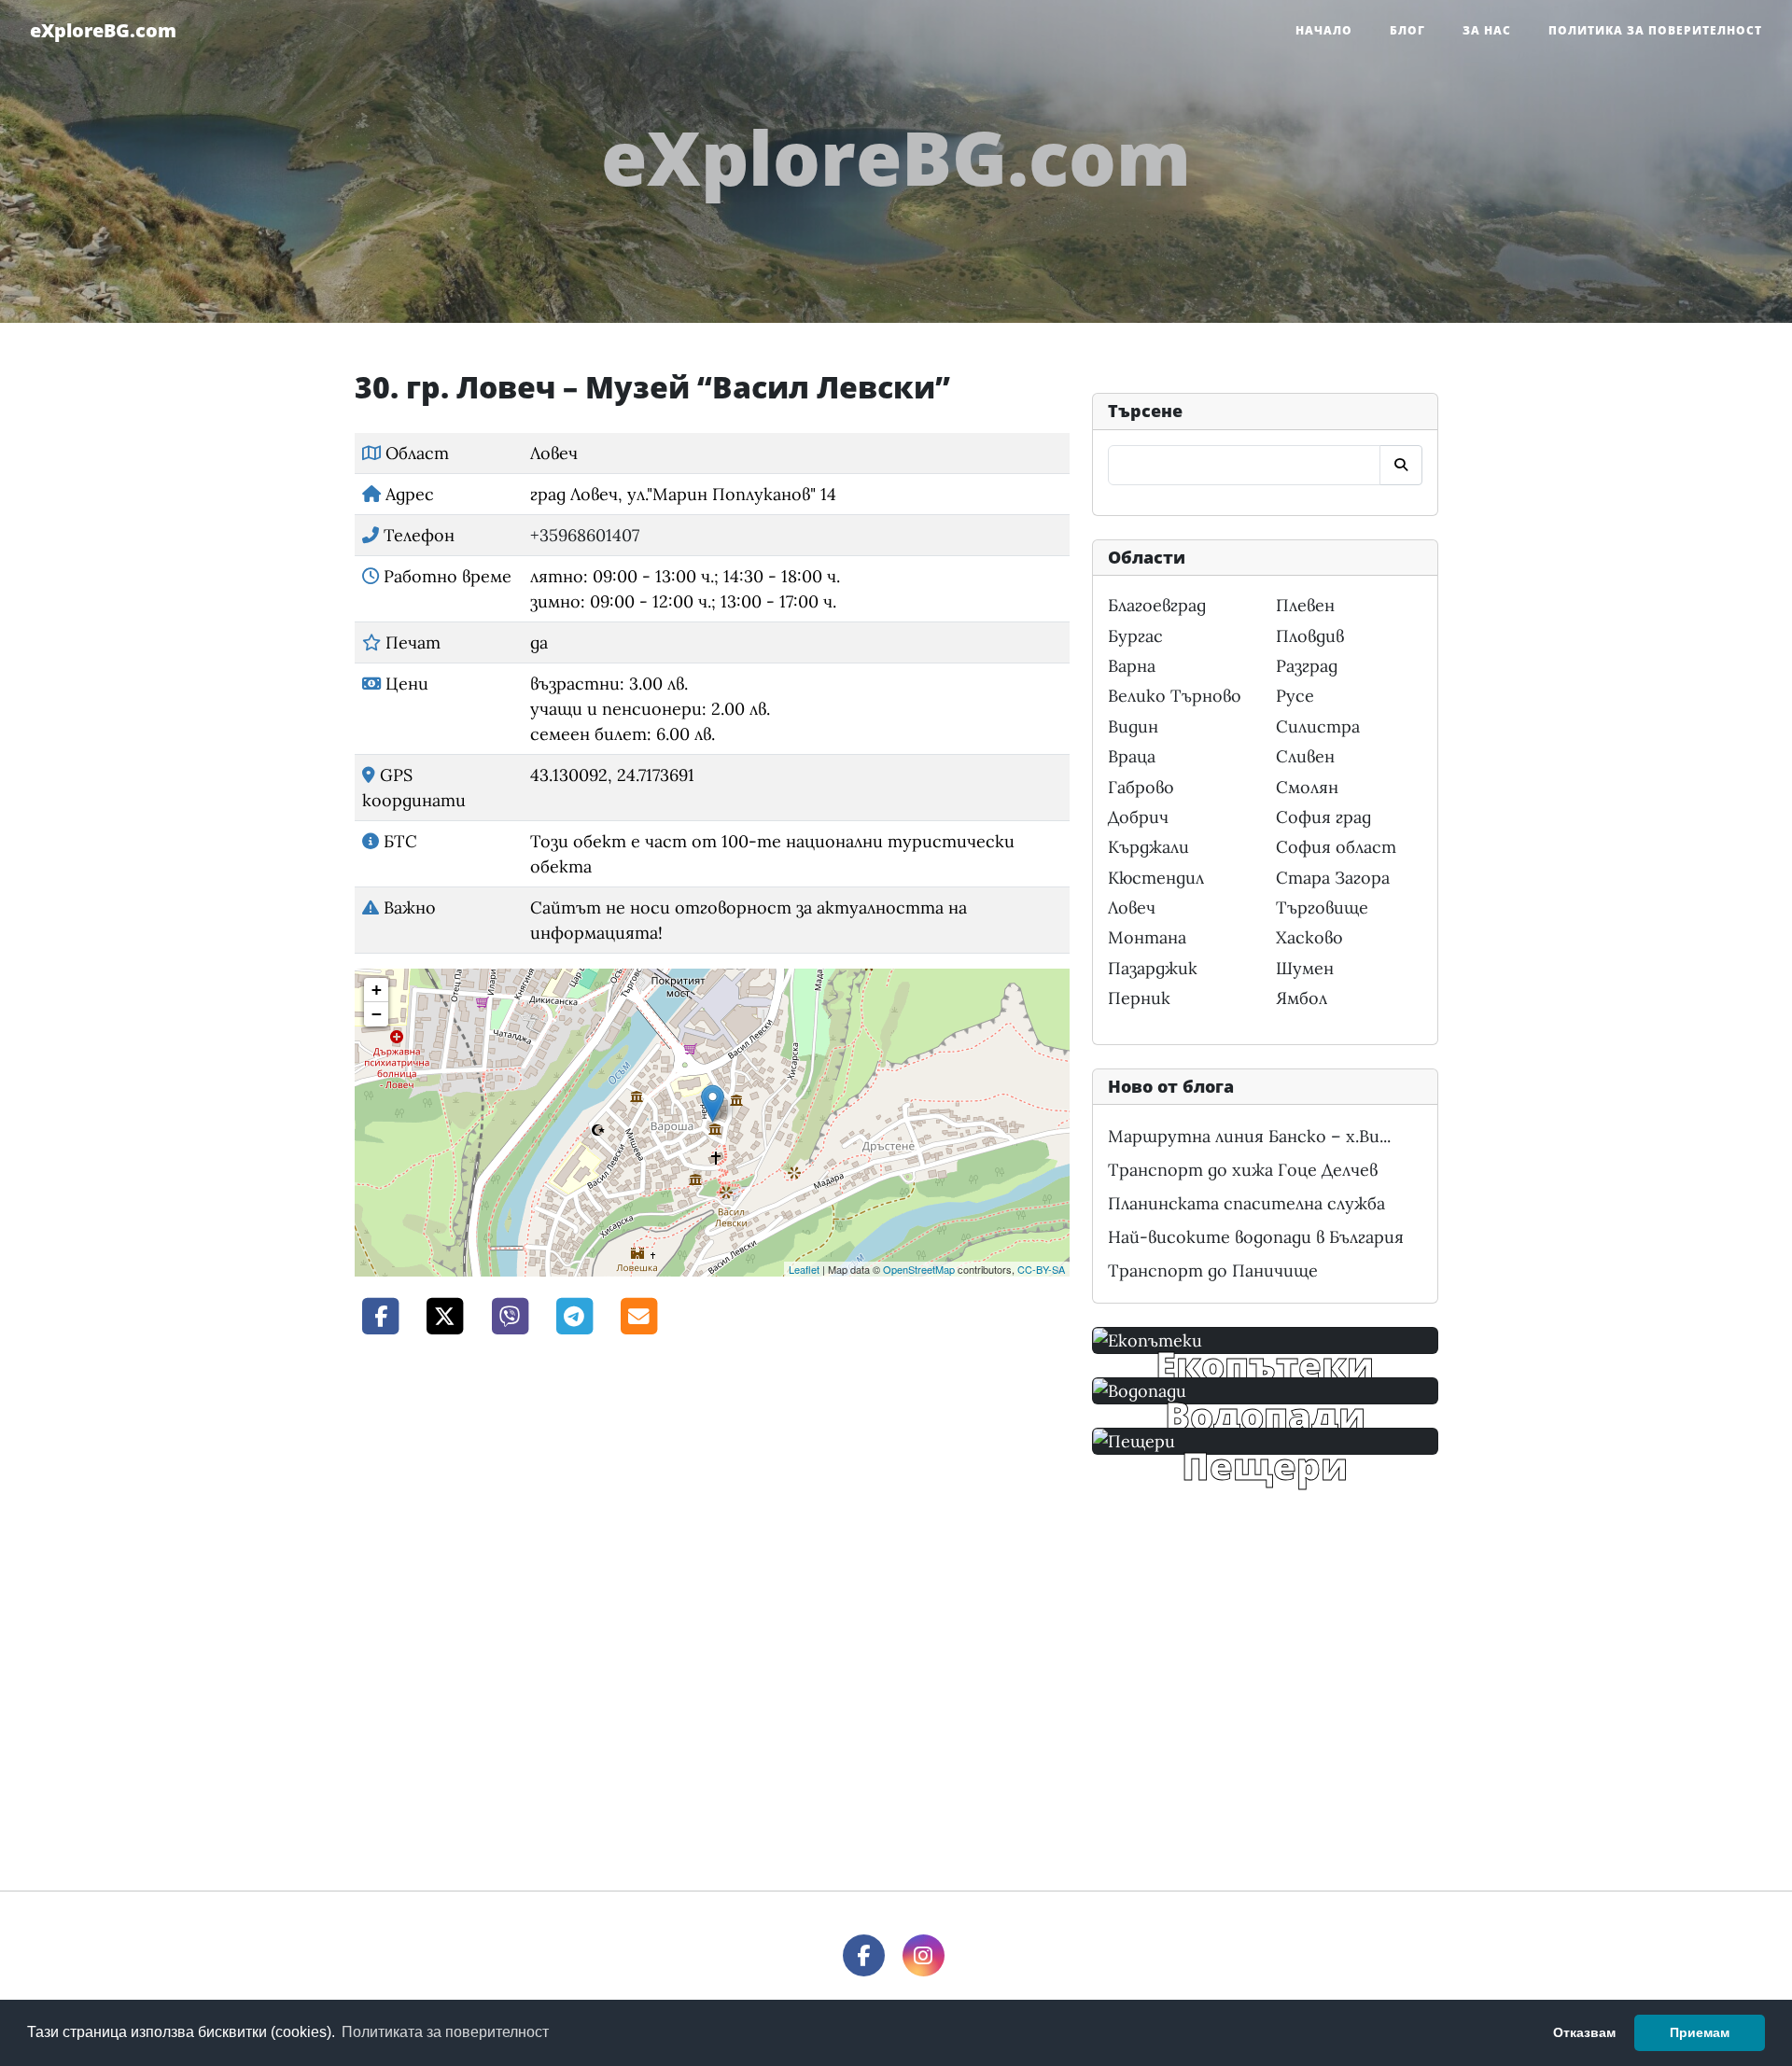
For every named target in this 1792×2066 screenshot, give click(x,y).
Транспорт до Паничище (1213, 1270)
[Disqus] (712, 1611)
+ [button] (377, 990)
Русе (1295, 696)
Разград (1307, 666)
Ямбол (1302, 998)
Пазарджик (1153, 968)
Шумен (1305, 968)
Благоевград (1157, 605)
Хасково (1309, 937)
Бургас (1135, 636)
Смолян (1307, 787)
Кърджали (1148, 847)
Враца (1132, 756)
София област (1336, 847)
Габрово (1141, 787)
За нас (1487, 30)
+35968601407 (585, 535)
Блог (1407, 30)
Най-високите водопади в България (1256, 1237)
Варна (1132, 666)
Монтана (1147, 937)
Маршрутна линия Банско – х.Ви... (1249, 1136)
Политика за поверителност (1655, 30)
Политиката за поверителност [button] (445, 2032)
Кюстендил (1156, 878)
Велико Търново (1175, 696)
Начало (1324, 30)
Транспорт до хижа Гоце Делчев (1243, 1170)
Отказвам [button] (1584, 2032)
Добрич (1138, 817)
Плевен (1305, 605)
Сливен (1305, 756)
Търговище (1322, 907)
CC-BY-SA (1041, 1269)
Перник (1139, 998)
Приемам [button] (1700, 2032)
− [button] (377, 1014)
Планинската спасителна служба (1246, 1203)
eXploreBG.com (103, 30)
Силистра (1318, 726)
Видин (1133, 726)
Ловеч (1132, 907)
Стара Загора (1333, 878)
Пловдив (1310, 636)
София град (1323, 817)
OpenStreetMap (919, 1269)
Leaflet (804, 1269)
